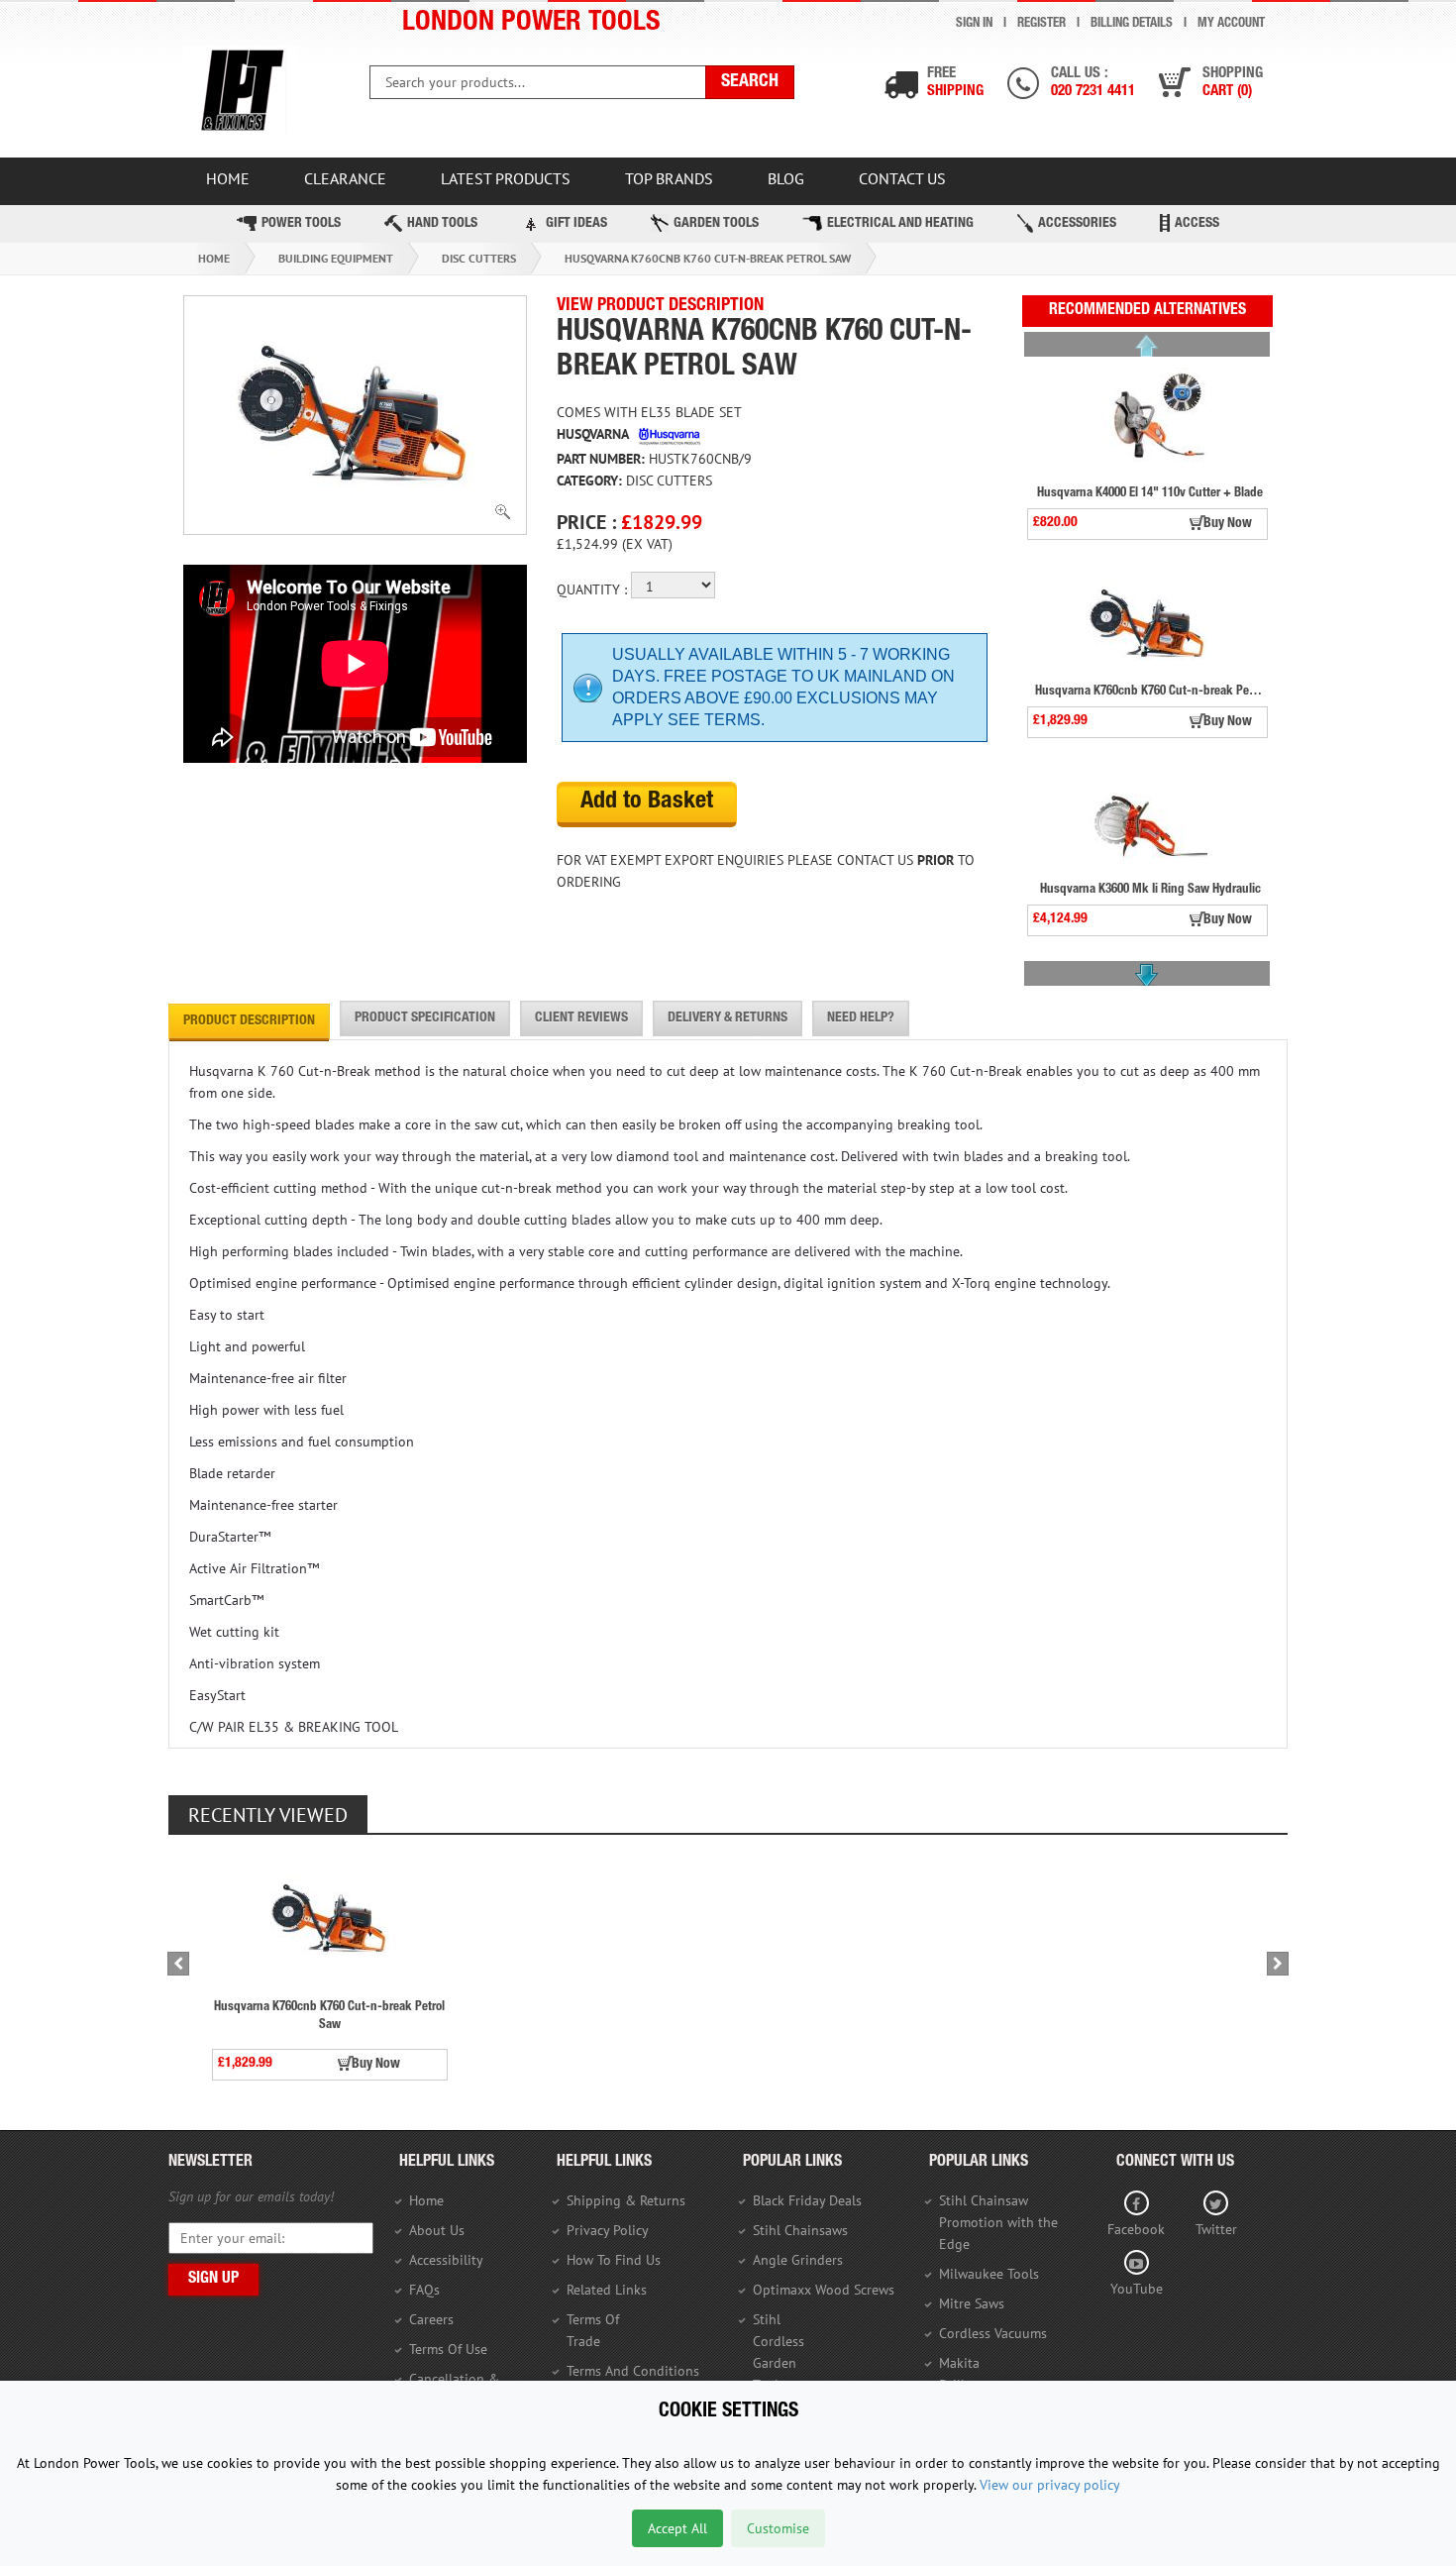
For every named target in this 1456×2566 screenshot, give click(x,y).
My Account (1231, 24)
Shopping (1233, 83)
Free (955, 83)
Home (214, 258)
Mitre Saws (972, 2303)
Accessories (1077, 224)
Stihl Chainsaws (800, 2230)
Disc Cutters (479, 258)
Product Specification (425, 1018)
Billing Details (1132, 24)
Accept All (677, 2528)
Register (1041, 24)
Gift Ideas (576, 224)
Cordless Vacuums (993, 2333)
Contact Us (902, 178)
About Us (437, 2230)
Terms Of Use (448, 2349)
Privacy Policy (608, 2230)
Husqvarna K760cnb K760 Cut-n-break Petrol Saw (708, 258)
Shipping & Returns (626, 2200)
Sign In (974, 24)
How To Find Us (614, 2260)
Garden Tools (716, 224)
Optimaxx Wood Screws (824, 2290)
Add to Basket (647, 802)
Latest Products (506, 178)
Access (1197, 224)
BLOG (786, 178)
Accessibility (446, 2260)
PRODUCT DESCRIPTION (249, 1021)
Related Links (607, 2290)
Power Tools (301, 224)
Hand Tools (442, 224)
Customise (778, 2528)
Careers (431, 2319)
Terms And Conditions (633, 2371)
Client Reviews (581, 1018)
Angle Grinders (798, 2260)
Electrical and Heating (900, 224)
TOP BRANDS (669, 178)
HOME (228, 178)
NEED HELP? (861, 1018)
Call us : (1093, 83)
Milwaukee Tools (989, 2274)
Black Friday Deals (807, 2200)
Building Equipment (336, 258)
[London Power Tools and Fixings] (240, 91)
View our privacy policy (1050, 2485)
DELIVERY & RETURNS (728, 1018)
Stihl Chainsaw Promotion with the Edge (998, 2222)
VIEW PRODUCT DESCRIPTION (660, 306)
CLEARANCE (345, 178)
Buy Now (1228, 524)
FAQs (424, 2290)
